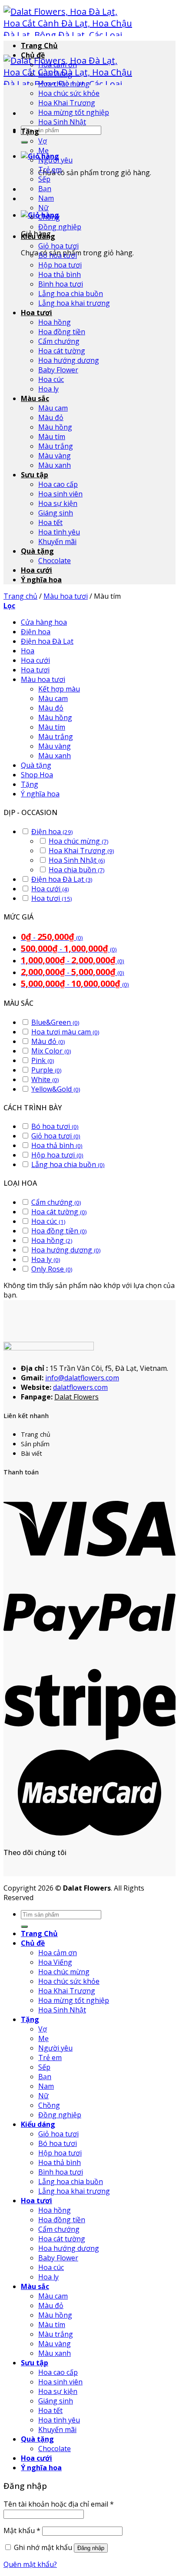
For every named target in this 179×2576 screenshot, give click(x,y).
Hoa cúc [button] (48, 1221)
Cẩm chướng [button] (56, 1202)
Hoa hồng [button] (52, 1240)
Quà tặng (37, 551)
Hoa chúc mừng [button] (79, 841)
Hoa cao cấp (58, 484)
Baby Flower (58, 370)
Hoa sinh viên (60, 494)
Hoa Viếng (55, 74)
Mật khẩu (22, 2530)
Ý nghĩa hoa (41, 580)
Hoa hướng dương (69, 360)
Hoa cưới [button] (50, 889)
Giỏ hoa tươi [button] (56, 1136)
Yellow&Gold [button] (56, 1089)
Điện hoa (36, 632)
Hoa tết (50, 522)
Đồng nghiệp (60, 227)
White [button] (45, 1079)
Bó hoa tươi (58, 255)
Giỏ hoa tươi (58, 246)
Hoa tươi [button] (52, 898)
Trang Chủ (39, 46)
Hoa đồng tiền (62, 332)
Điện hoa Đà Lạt (47, 641)
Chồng (49, 217)
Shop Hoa (37, 775)
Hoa (28, 651)
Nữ (43, 208)
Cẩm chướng (59, 341)
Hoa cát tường (62, 351)
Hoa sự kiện (58, 503)
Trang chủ (20, 596)
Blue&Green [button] (55, 1022)
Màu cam (53, 408)
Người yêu (55, 160)
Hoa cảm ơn (58, 65)
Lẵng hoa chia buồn (71, 293)
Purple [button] (46, 1070)
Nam (46, 198)
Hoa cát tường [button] (59, 1212)
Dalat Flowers (76, 1397)
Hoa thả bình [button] (57, 1145)
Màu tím (52, 437)
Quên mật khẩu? (30, 2564)
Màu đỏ (51, 417)
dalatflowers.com (80, 1387)
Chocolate (55, 561)
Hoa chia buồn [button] (77, 870)
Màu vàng (55, 456)
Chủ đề (33, 55)
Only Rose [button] (52, 1269)
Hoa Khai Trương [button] (81, 851)
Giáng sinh (56, 513)
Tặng (30, 131)
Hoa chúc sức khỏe (69, 93)
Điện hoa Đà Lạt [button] (62, 879)
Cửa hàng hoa (44, 622)
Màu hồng (55, 427)
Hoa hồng (55, 322)
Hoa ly (48, 389)
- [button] (52, 937)
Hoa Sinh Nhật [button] (77, 860)
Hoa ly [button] (46, 1259)
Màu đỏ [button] (48, 1041)
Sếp (44, 179)
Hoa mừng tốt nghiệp (74, 112)
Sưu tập (35, 475)
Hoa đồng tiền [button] (59, 1231)
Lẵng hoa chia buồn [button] (68, 1164)
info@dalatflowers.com (82, 1378)
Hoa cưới (36, 570)
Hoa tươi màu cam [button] (65, 1032)
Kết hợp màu (59, 689)
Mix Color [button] (51, 1051)
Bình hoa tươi (61, 284)
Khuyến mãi (57, 541)
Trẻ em (50, 170)
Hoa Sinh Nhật (62, 122)
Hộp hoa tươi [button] (57, 1155)
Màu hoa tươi (66, 596)
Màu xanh (55, 465)
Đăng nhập (91, 2548)
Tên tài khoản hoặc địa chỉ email (59, 2504)
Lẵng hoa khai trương (74, 303)
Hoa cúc (51, 379)
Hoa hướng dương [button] (66, 1250)
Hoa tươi (36, 313)
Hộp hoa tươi (60, 265)
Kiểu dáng (38, 236)
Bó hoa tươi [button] (55, 1126)
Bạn (45, 189)
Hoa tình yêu (59, 532)
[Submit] (24, 142)
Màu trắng (56, 446)
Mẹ (43, 150)
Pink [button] (43, 1060)
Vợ (43, 141)
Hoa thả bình (60, 274)
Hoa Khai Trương (67, 103)
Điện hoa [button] (52, 831)
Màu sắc (35, 398)
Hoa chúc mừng (64, 84)
